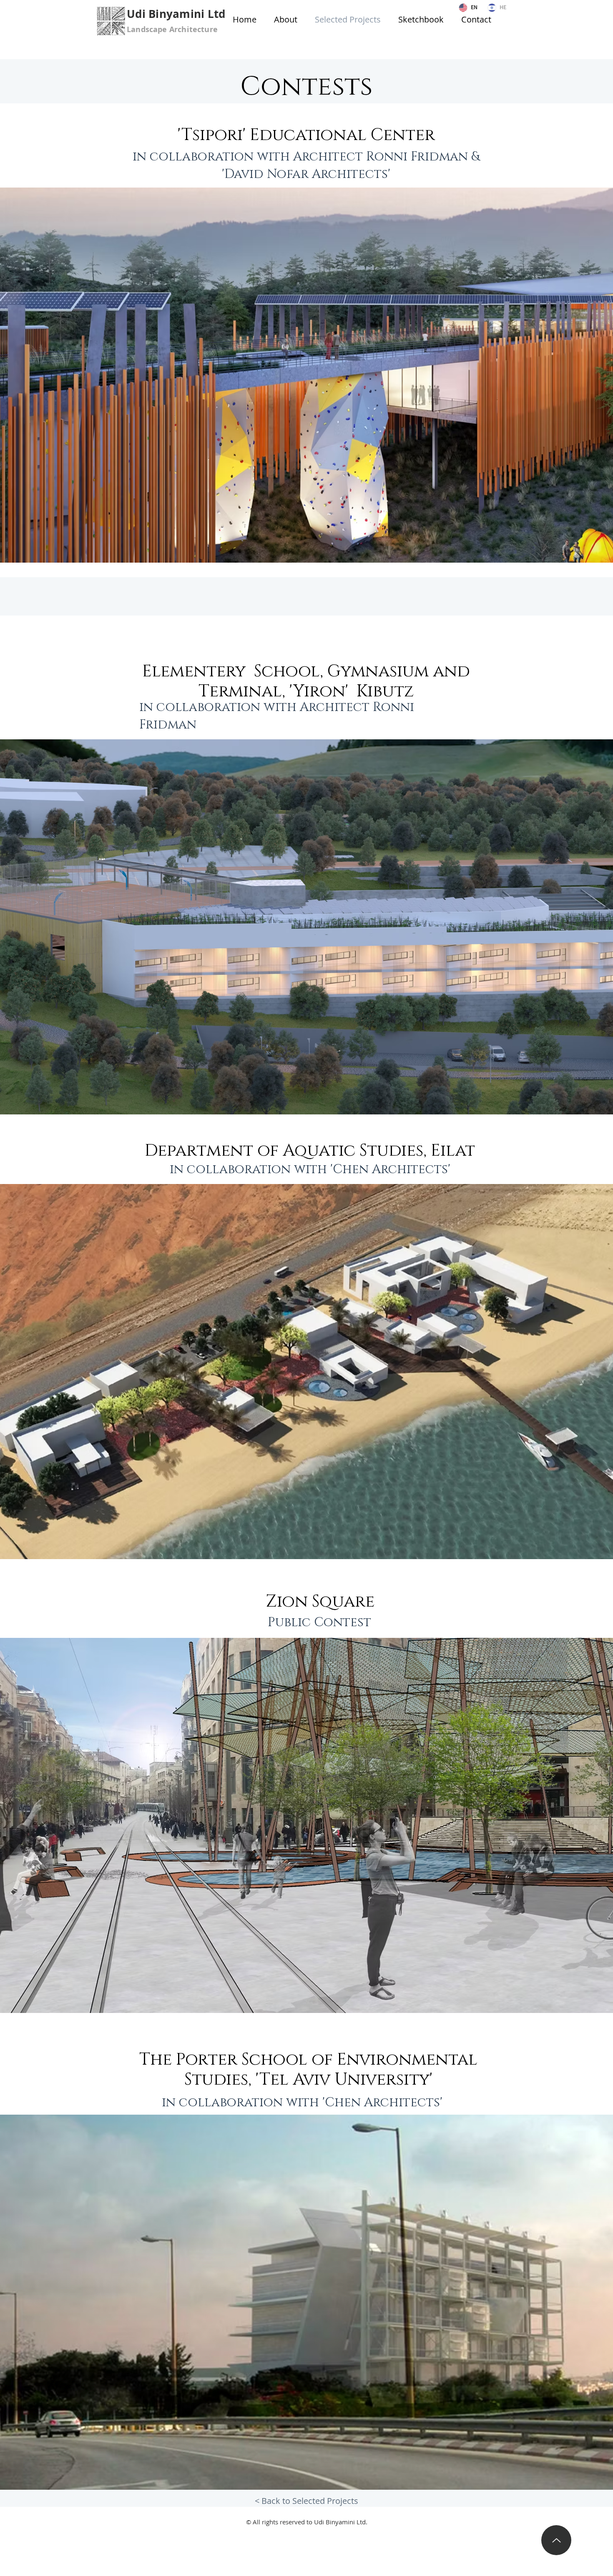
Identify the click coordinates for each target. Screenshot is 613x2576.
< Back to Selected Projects (306, 2501)
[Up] (556, 2540)
